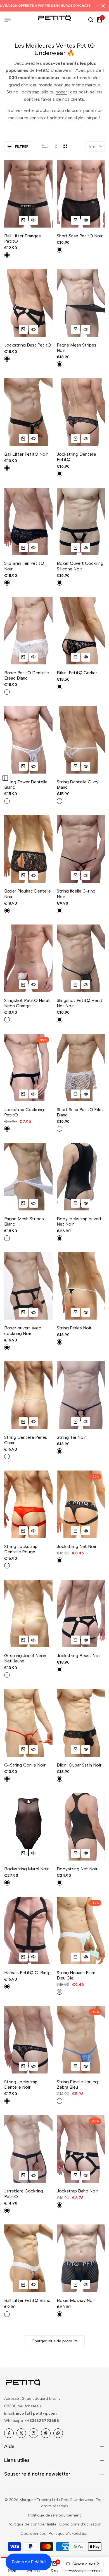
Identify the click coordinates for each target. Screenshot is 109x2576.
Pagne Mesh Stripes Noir (77, 348)
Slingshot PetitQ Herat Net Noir (80, 1003)
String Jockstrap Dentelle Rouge (21, 1549)
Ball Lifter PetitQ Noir (26, 454)
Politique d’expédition (69, 2533)
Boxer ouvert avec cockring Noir (23, 1331)
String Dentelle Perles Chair (26, 1440)
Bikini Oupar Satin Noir (79, 1765)
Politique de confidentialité (32, 2524)
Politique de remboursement (54, 2515)
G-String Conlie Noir (25, 1765)
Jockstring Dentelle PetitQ (76, 457)
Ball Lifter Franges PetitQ (22, 238)
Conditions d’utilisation (80, 2524)
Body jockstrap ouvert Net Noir (79, 1221)
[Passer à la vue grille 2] (65, 146)
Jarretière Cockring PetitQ (24, 2194)
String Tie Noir (71, 1437)
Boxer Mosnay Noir (76, 2300)
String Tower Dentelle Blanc (26, 785)
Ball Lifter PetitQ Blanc (27, 2300)
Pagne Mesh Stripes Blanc (24, 1221)
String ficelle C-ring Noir (76, 894)
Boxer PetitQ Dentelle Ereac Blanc (27, 675)
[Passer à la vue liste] (45, 146)
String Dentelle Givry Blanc (78, 785)
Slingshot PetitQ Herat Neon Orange (27, 1003)
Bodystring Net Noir (77, 1869)
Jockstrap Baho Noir (77, 2191)
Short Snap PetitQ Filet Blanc (80, 1112)
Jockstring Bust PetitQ (28, 345)
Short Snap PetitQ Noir (80, 236)
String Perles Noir (74, 1328)
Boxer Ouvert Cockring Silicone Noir (80, 566)
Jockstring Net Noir (77, 1546)
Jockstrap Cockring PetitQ (24, 1112)
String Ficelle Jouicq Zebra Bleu (77, 2084)
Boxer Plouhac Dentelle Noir (28, 894)
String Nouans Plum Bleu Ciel (76, 1975)
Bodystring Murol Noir (26, 1869)
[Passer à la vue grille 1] (55, 146)
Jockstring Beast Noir (79, 1656)
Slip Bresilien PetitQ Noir (24, 566)
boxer (61, 92)
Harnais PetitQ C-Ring (27, 1973)
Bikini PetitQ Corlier (77, 673)
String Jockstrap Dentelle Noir (21, 2084)
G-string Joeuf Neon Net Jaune (25, 1658)
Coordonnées (33, 2533)
